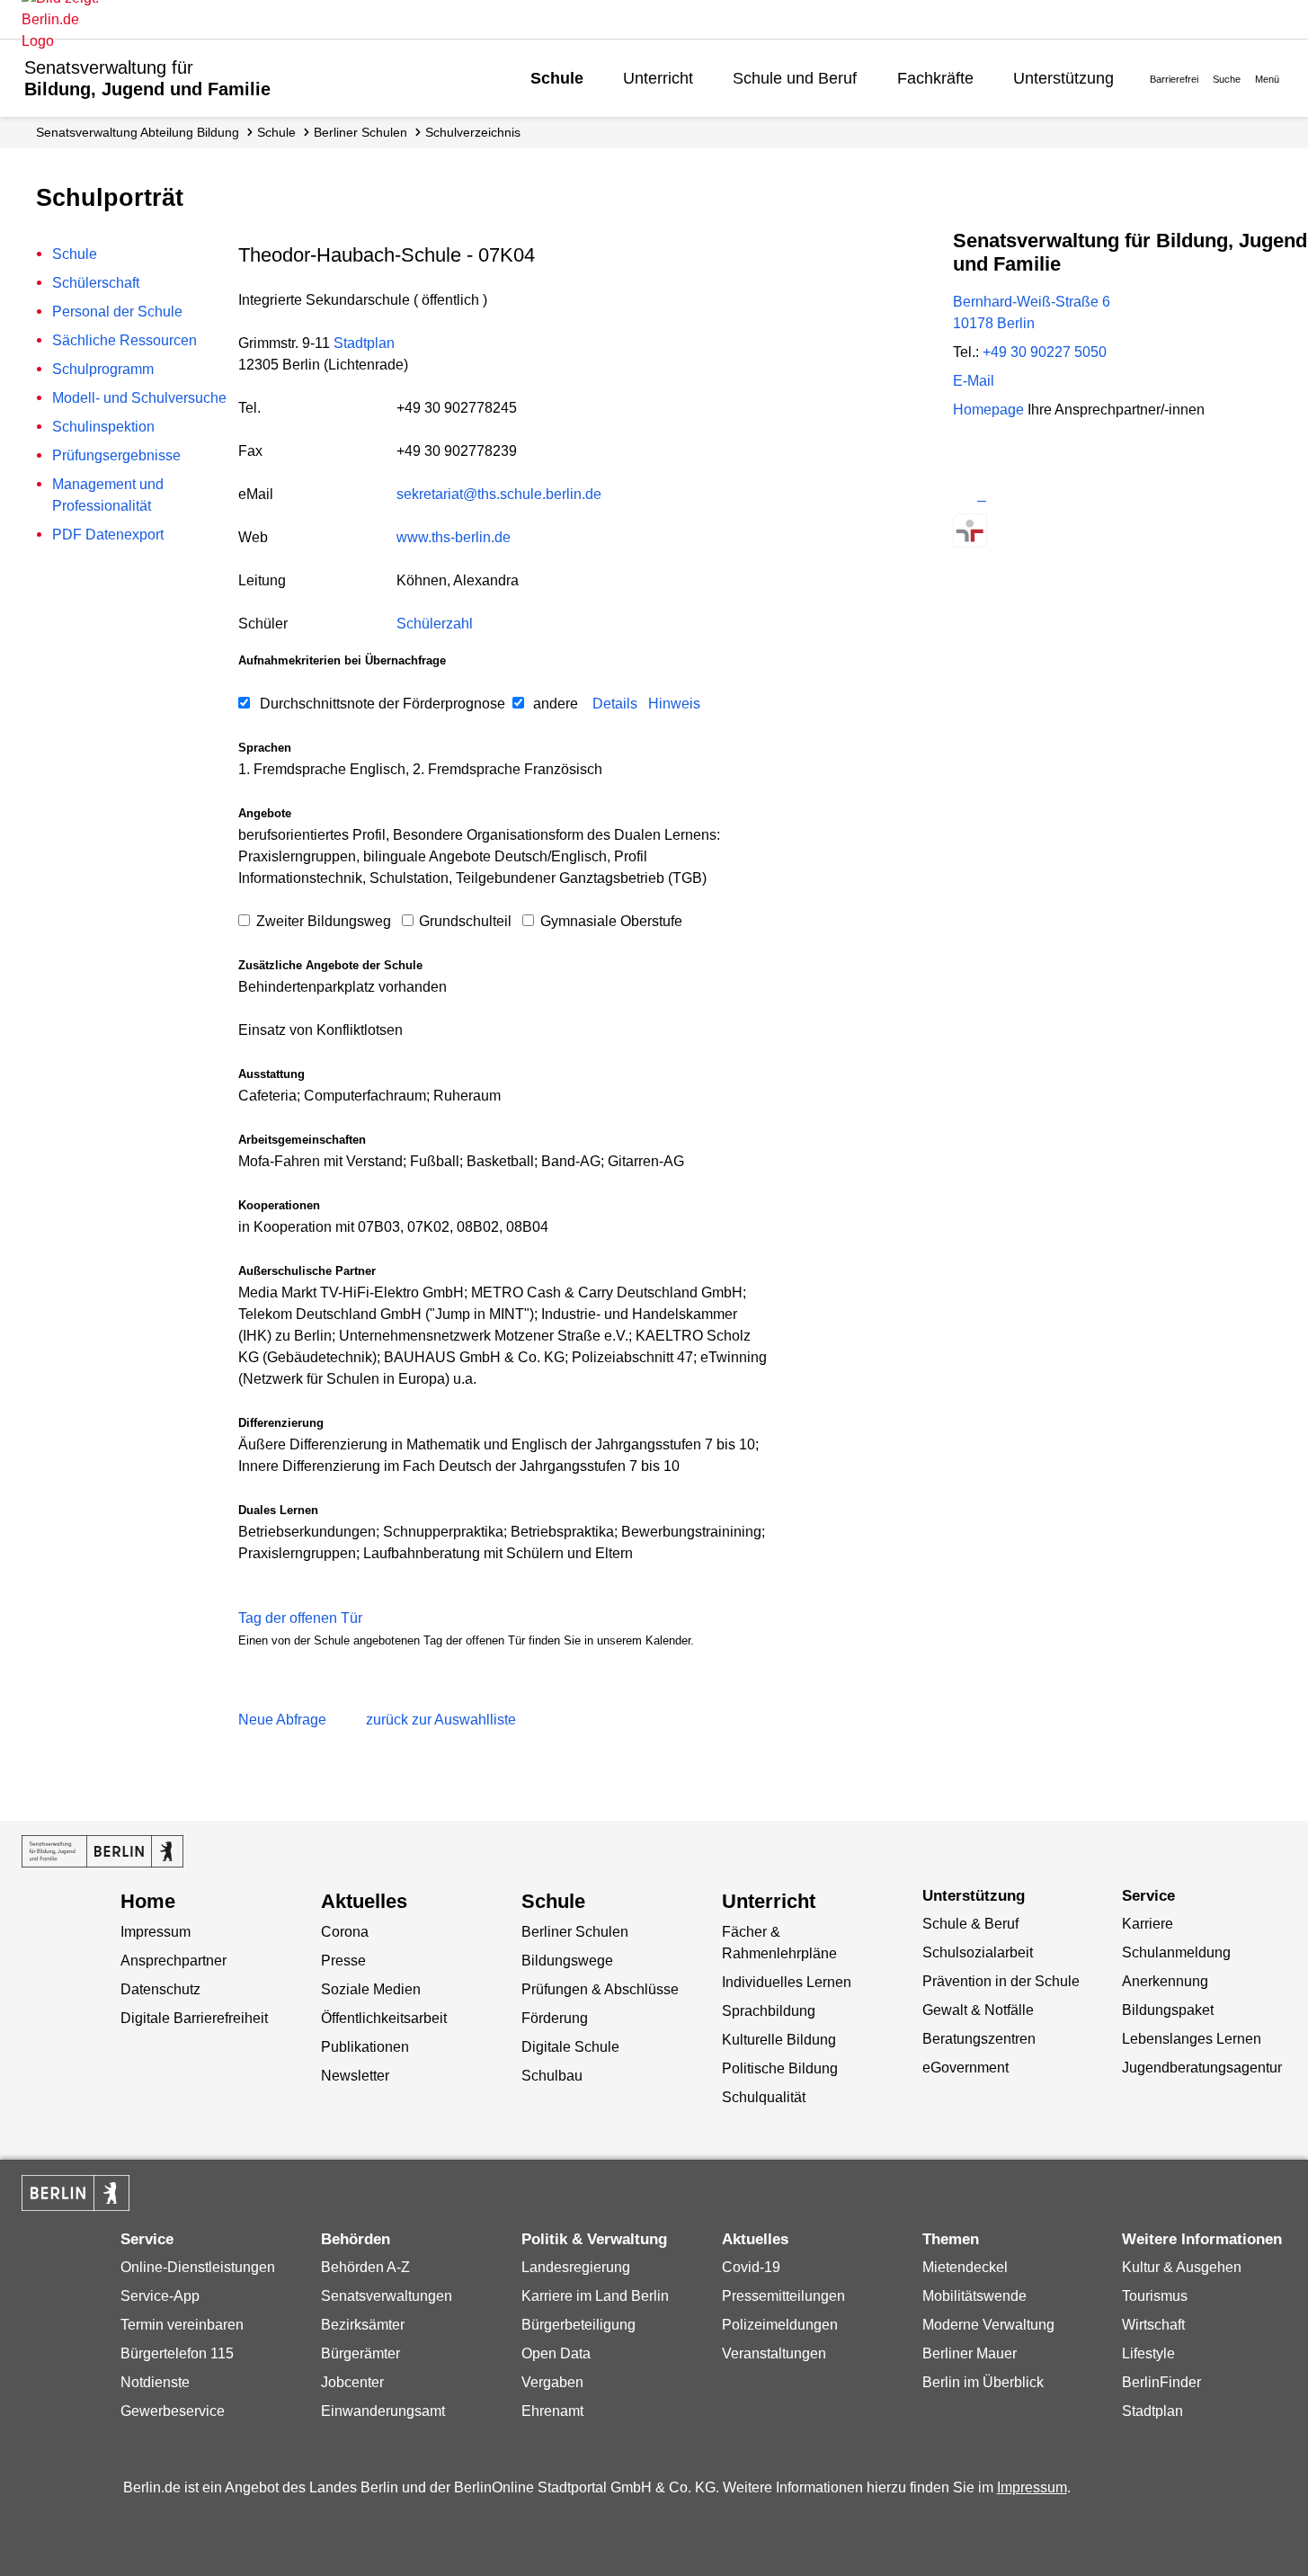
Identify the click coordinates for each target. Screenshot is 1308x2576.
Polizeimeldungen (780, 2325)
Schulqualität (764, 2097)
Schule (557, 78)
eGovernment (965, 2068)
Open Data (556, 2353)
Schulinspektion (103, 427)
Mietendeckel (965, 2267)
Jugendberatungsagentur (1202, 2068)
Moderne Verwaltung (988, 2325)
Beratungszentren (979, 2039)
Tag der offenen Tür (300, 1618)
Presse (343, 1961)
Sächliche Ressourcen (125, 340)
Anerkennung (1165, 1981)
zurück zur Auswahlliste (441, 1720)
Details (615, 704)
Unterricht (658, 78)
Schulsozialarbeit (978, 1952)
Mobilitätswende (974, 2296)
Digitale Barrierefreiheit (194, 2018)
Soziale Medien (371, 1989)
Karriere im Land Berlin (595, 2296)
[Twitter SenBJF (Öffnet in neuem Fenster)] (970, 495)
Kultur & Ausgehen (1182, 2267)
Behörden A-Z (365, 2267)
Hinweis (674, 704)
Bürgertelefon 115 (177, 2353)
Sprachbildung (769, 2011)
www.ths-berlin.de (454, 537)
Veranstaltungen (774, 2353)
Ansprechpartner (174, 1961)
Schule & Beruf (970, 1924)
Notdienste (155, 2382)
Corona (345, 1932)
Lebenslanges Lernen (1192, 2039)
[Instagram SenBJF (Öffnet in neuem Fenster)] (1002, 495)
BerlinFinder (1161, 2382)
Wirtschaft (1153, 2325)
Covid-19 (751, 2267)
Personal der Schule (117, 312)
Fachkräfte (935, 78)
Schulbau (552, 2076)
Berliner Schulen (360, 132)
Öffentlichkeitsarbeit (384, 2018)
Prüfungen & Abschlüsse (600, 1989)
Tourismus (1155, 2296)
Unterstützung (1063, 78)
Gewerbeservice (173, 2411)
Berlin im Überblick (983, 2382)
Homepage (1079, 410)
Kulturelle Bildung (779, 2040)
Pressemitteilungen (783, 2296)
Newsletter (355, 2076)
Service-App (160, 2296)
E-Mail (974, 381)
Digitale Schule (570, 2047)
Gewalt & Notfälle (978, 2010)
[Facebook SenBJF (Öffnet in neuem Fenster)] (1033, 495)
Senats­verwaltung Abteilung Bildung (138, 132)
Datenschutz (160, 1989)
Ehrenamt (552, 2411)
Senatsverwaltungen (387, 2296)
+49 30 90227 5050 (1045, 352)
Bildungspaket (1168, 2010)
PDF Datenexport (108, 535)
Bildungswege (567, 1961)
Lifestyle (1148, 2353)
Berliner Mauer (970, 2353)
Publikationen (365, 2047)
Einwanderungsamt (383, 2411)
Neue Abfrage (282, 1720)
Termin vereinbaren (182, 2325)
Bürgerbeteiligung (578, 2325)
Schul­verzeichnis (473, 132)
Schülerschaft (96, 283)
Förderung (555, 2018)
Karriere (1148, 1924)
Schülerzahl (435, 624)
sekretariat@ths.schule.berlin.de (499, 494)
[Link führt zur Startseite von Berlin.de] (76, 2193)
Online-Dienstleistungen (198, 2267)
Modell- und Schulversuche (139, 398)
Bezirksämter (363, 2325)
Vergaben (552, 2382)
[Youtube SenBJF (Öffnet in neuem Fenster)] (1065, 495)
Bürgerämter (360, 2353)
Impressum (156, 1932)
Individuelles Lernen (787, 1982)
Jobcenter (352, 2382)
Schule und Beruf (795, 78)
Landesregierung (576, 2267)
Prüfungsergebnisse (116, 455)
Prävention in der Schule (1001, 1981)
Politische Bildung (780, 2068)
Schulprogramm (103, 369)
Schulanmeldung (1176, 1952)
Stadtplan (364, 343)
